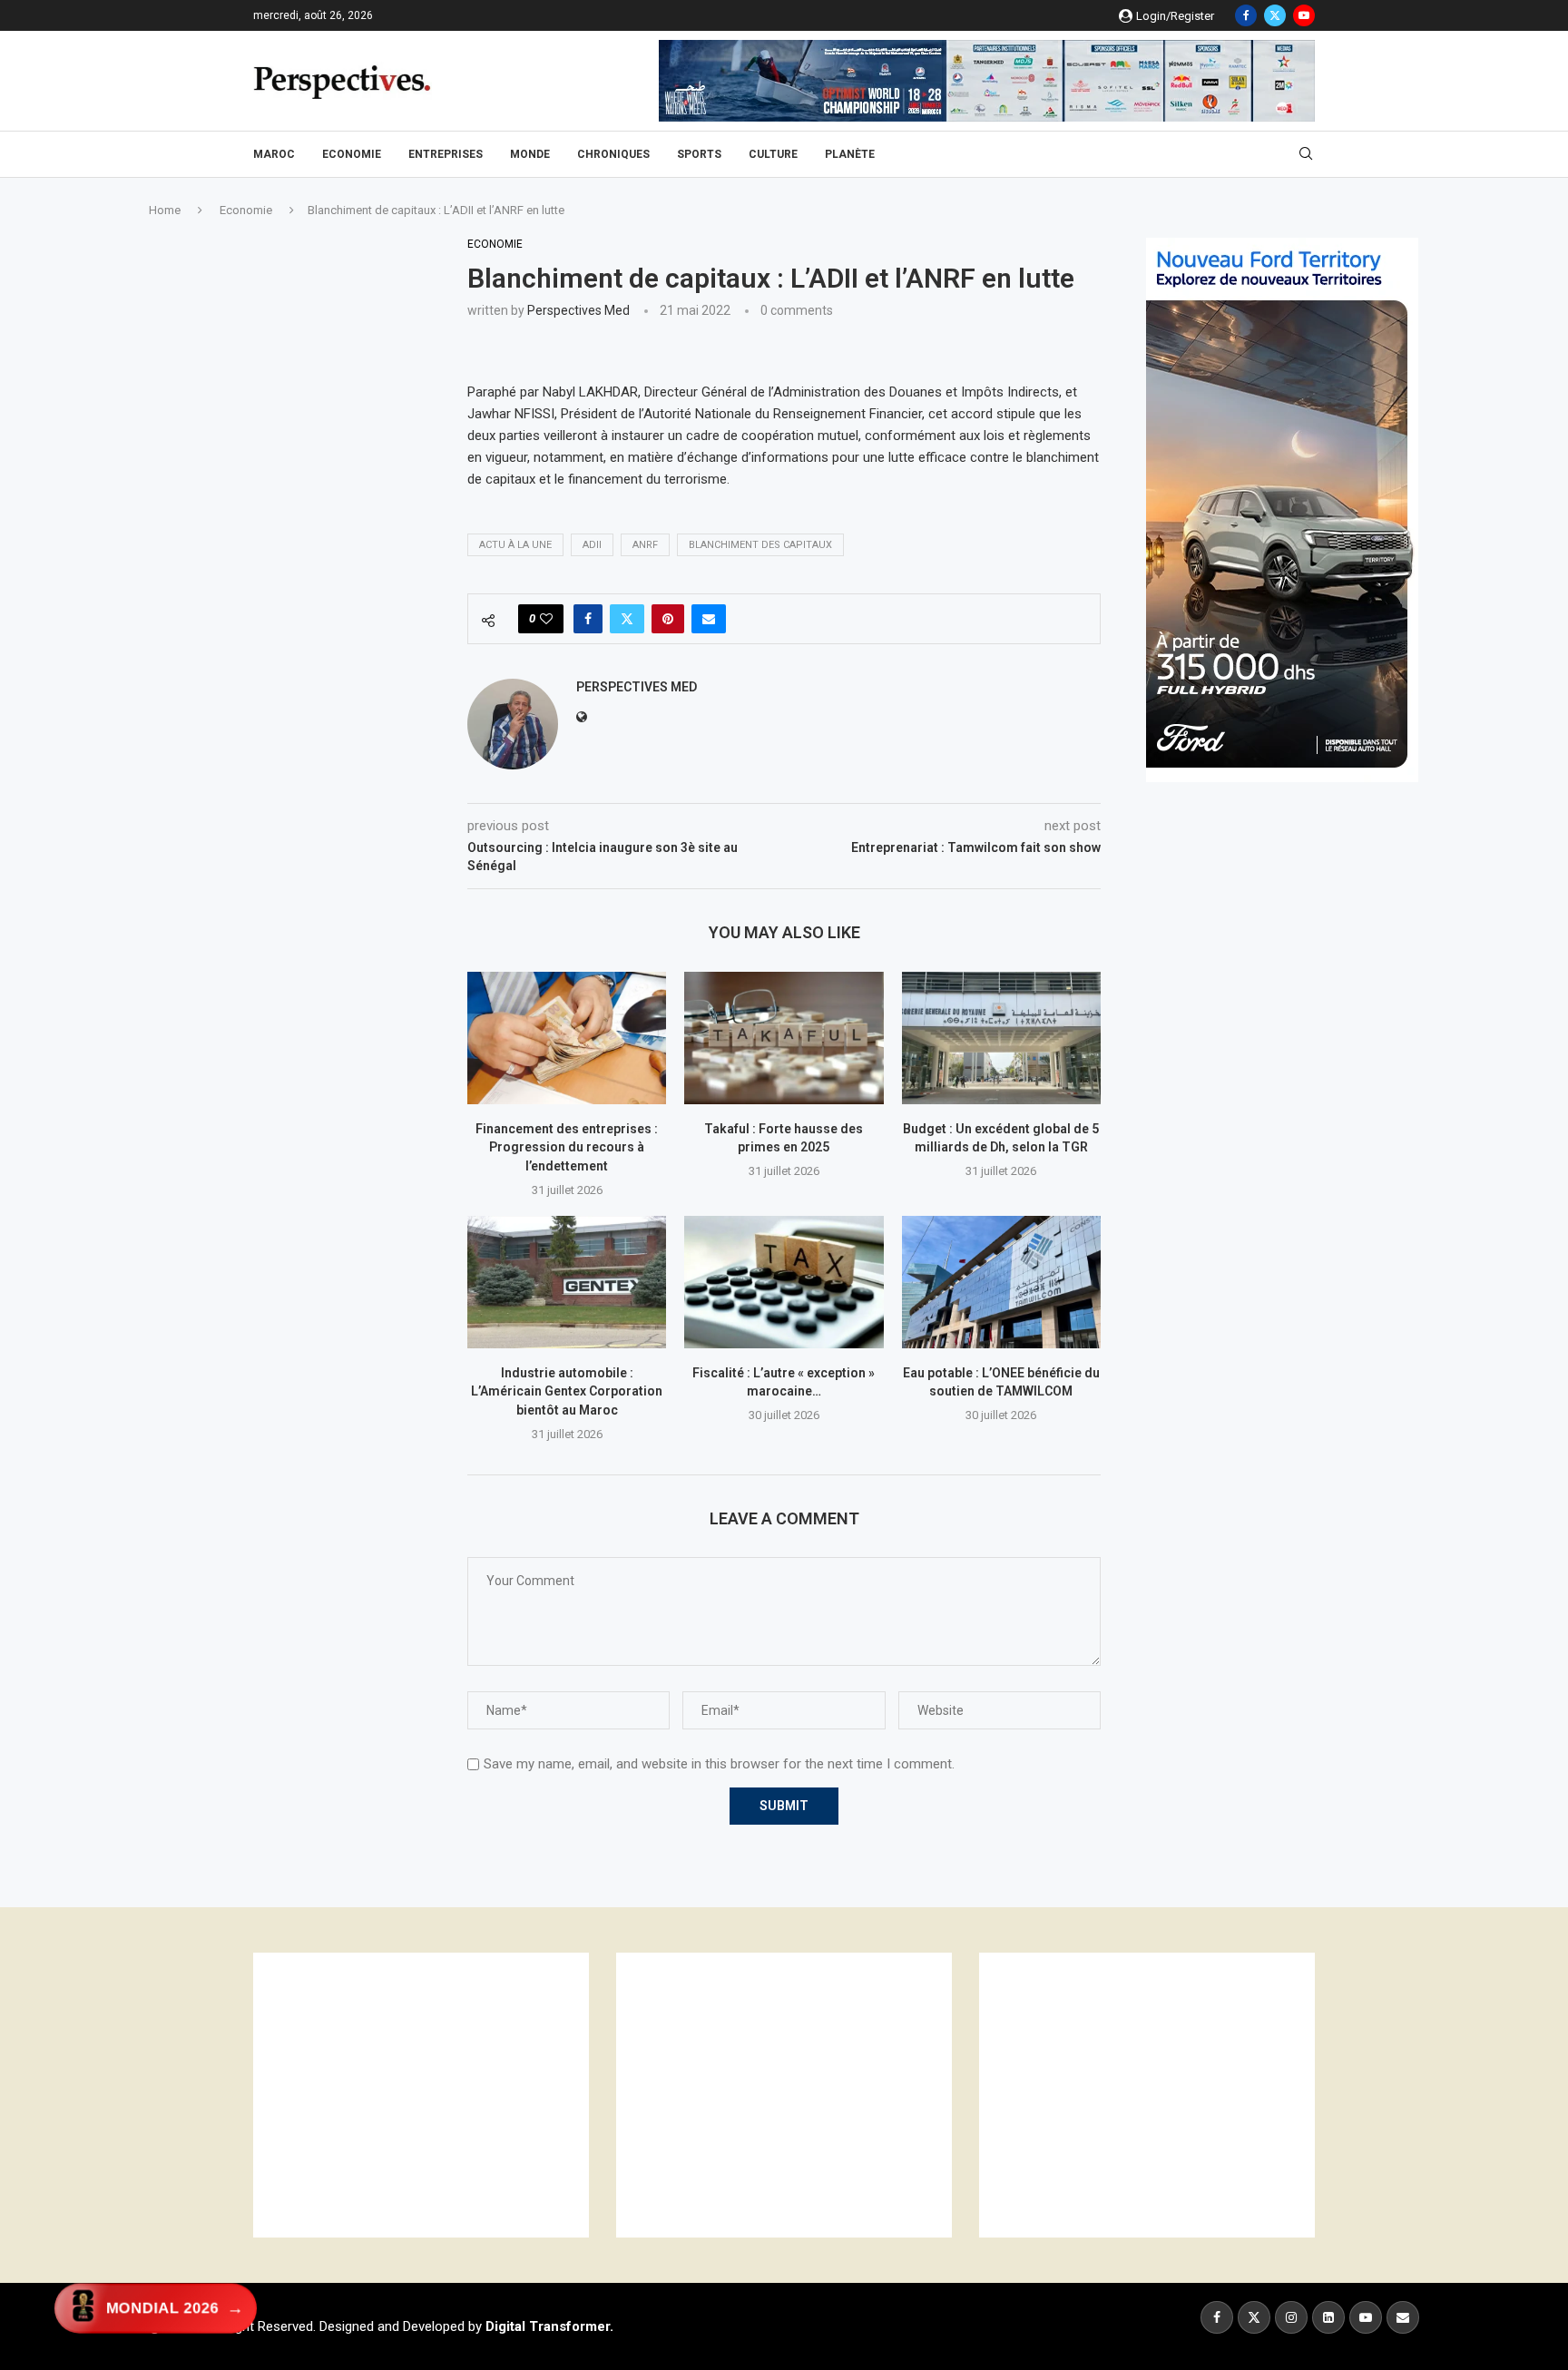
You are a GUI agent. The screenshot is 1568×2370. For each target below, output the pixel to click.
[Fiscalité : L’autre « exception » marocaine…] (784, 1282)
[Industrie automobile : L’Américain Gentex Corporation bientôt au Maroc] (567, 1282)
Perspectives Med (578, 310)
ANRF (645, 545)
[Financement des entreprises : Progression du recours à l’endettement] (567, 1038)
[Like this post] (546, 619)
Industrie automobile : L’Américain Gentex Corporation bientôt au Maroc (567, 1391)
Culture (773, 154)
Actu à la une (515, 545)
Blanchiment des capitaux (760, 545)
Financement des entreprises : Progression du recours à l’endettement (567, 1147)
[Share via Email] (709, 619)
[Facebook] (1246, 15)
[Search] (1306, 154)
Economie (352, 154)
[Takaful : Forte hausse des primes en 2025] (784, 1038)
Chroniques (613, 154)
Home (165, 210)
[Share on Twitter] (627, 619)
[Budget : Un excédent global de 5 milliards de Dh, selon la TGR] (1001, 1038)
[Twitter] (1275, 15)
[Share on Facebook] (588, 619)
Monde (530, 154)
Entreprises (446, 154)
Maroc (274, 154)
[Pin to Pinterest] (668, 619)
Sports (699, 154)
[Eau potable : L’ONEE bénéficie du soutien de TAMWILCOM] (1001, 1282)
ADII (592, 545)
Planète (850, 154)
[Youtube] (1304, 15)
